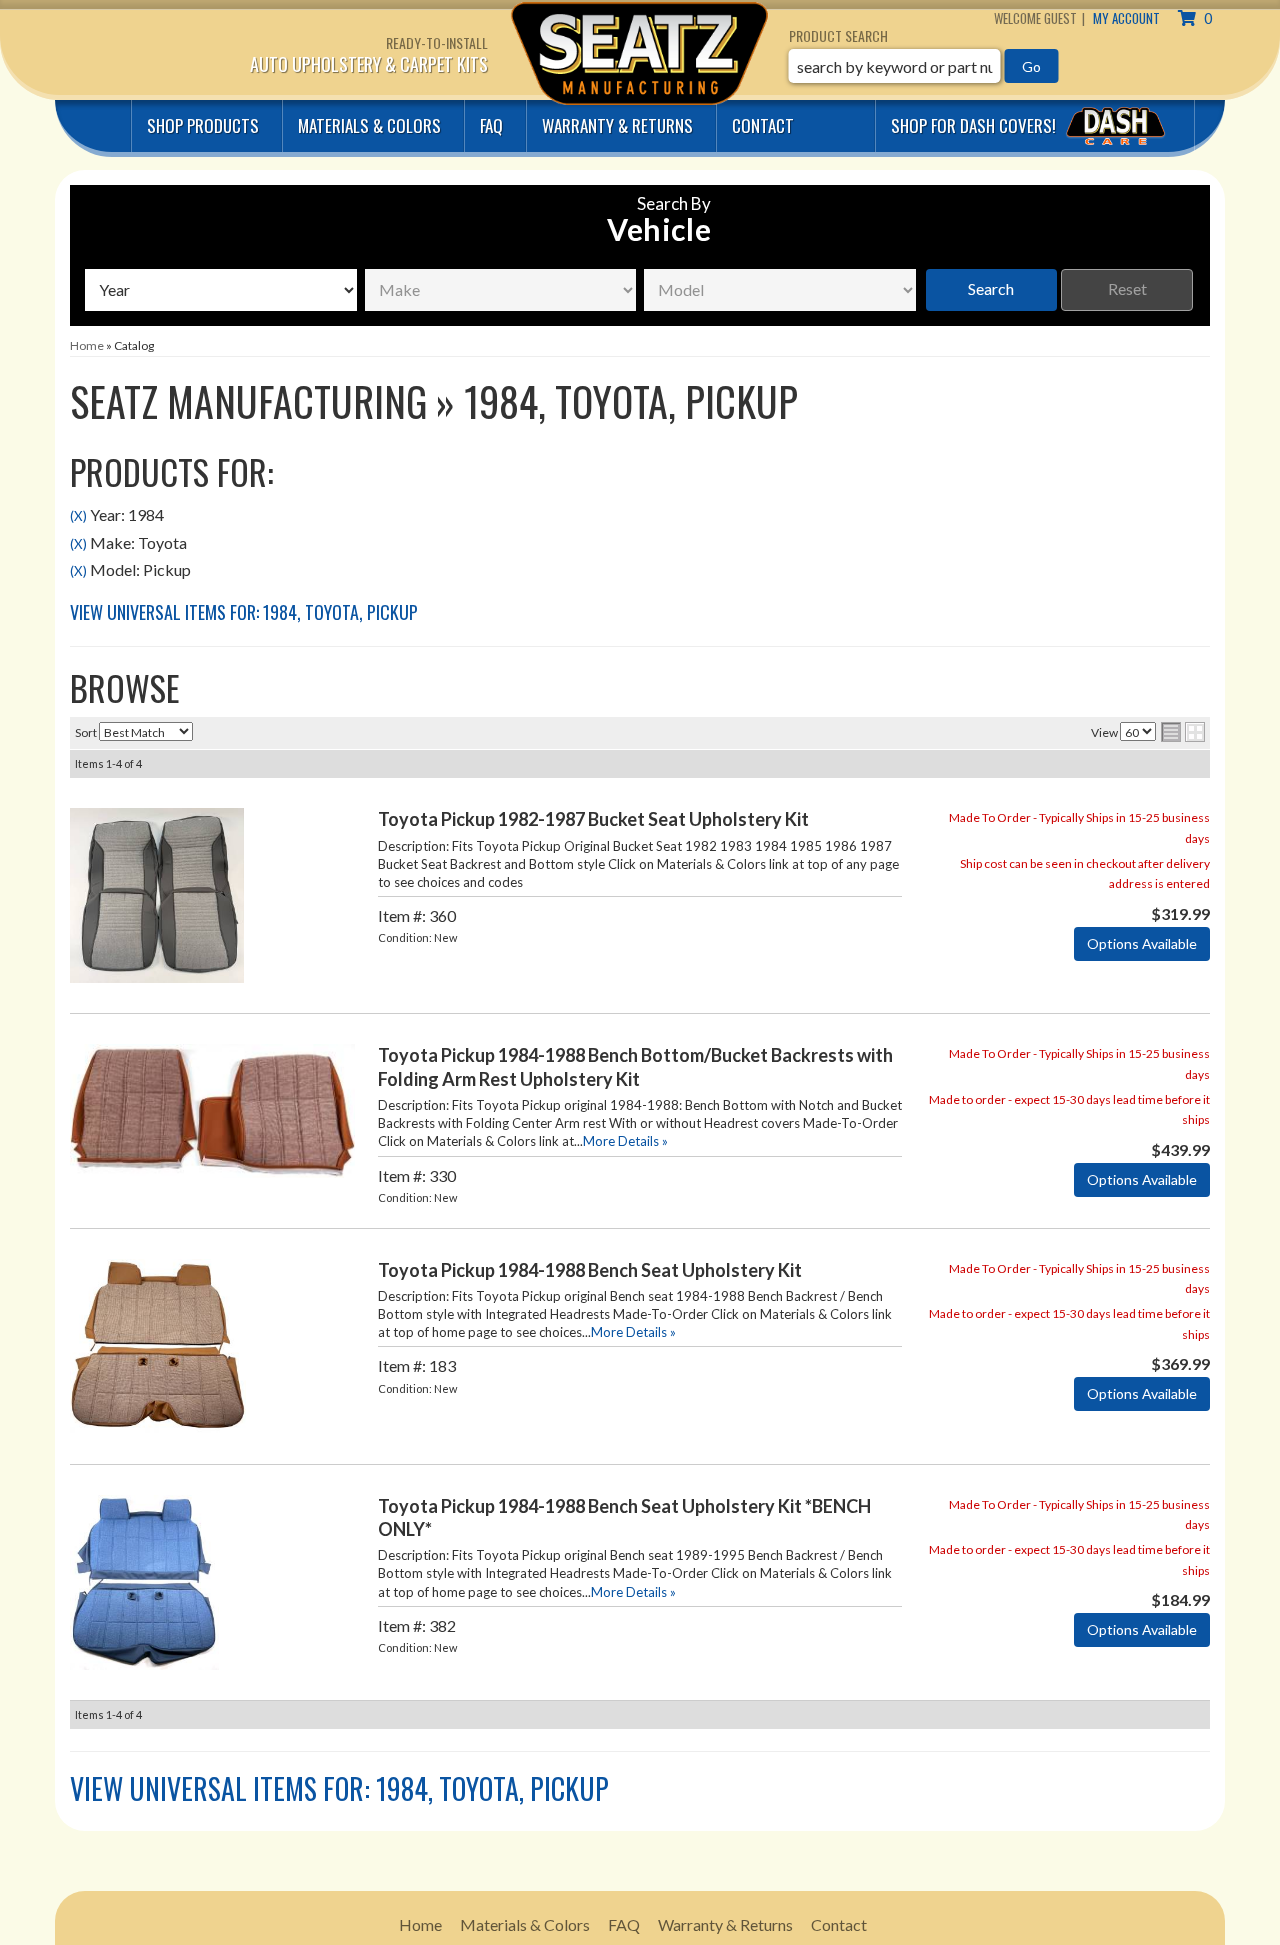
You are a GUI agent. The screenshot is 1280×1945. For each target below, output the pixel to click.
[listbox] (221, 290)
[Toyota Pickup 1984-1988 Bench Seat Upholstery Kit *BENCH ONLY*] (144, 1579)
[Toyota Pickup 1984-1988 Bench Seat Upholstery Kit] (158, 1343)
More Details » (625, 1141)
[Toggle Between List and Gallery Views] (1183, 732)
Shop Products (203, 125)
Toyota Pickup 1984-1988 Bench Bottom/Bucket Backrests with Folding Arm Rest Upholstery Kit (635, 1066)
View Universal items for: (244, 612)
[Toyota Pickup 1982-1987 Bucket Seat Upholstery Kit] (157, 893)
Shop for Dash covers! (975, 125)
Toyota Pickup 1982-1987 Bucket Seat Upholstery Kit (593, 819)
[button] (924, 66)
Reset (1127, 288)
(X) (78, 516)
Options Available (1142, 943)
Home (420, 1924)
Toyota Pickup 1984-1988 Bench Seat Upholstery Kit (590, 1270)
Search (991, 288)
